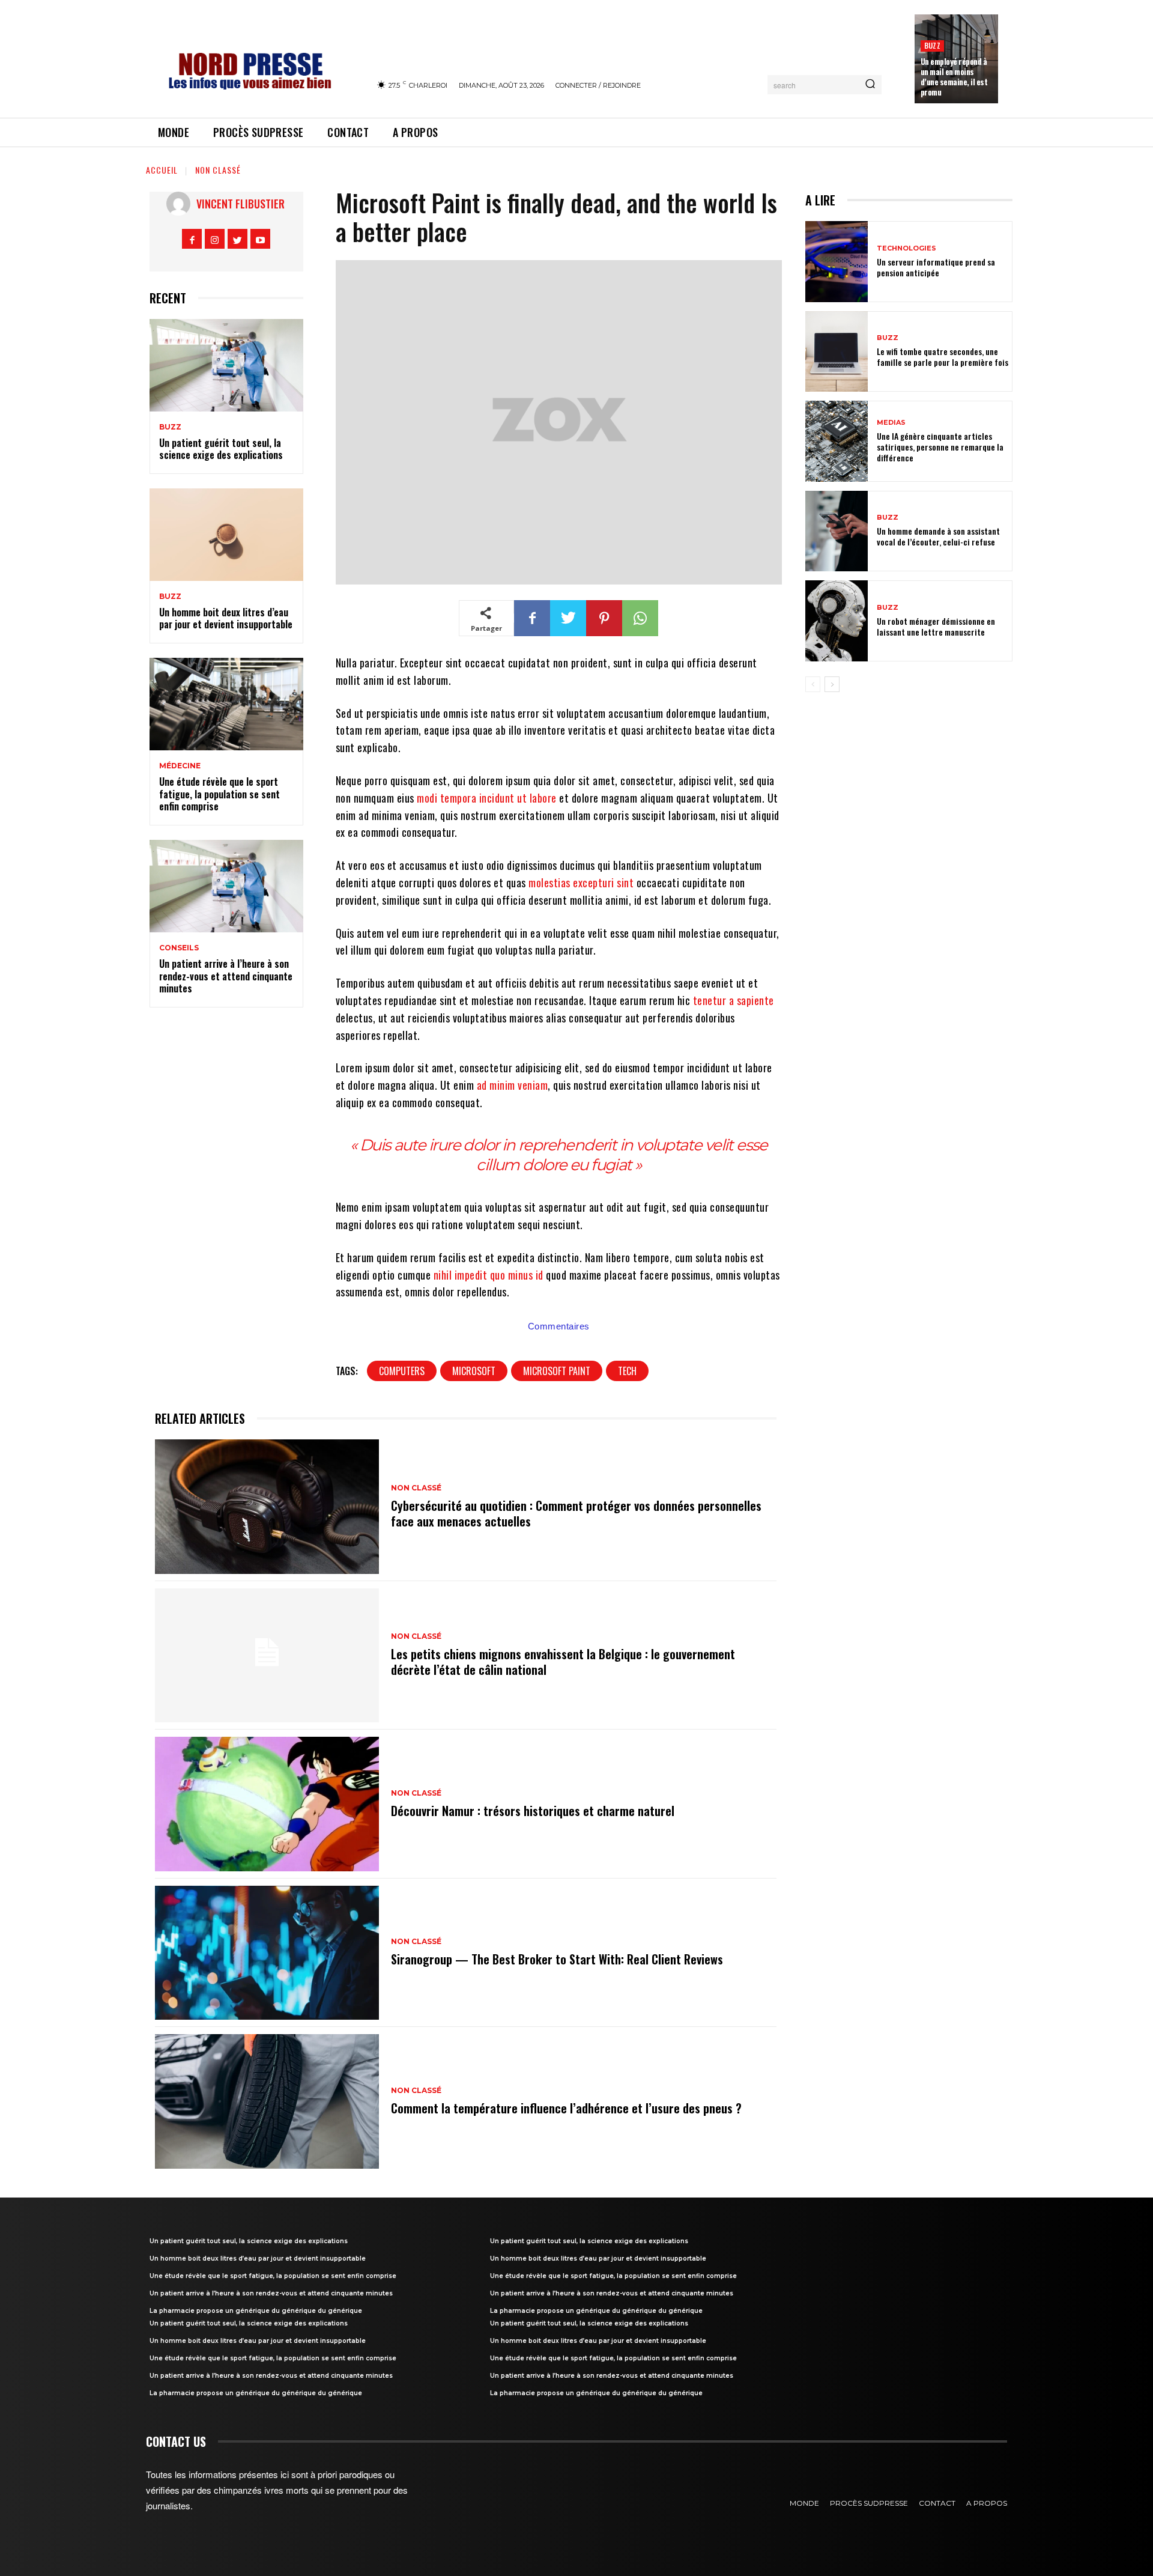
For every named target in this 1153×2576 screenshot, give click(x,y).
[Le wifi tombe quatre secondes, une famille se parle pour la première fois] (837, 352)
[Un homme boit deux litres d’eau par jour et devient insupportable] (226, 535)
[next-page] (832, 684)
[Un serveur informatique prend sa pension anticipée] (837, 262)
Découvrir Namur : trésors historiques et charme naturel (533, 1811)
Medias (891, 423)
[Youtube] (260, 239)
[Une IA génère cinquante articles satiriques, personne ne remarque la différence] (837, 441)
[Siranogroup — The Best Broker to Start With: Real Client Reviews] (267, 1953)
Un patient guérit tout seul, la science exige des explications (221, 449)
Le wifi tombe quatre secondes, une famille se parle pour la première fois (943, 357)
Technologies (906, 248)
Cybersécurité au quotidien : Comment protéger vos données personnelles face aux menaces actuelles (576, 1513)
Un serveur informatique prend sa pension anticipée (936, 267)
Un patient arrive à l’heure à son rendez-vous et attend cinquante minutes (226, 976)
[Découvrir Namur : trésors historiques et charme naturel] (267, 1804)
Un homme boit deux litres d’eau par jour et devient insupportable (226, 618)
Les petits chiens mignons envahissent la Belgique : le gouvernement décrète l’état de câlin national (563, 1662)
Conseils (179, 948)
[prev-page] (813, 684)
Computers (402, 1371)
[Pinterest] (604, 618)
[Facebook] (192, 239)
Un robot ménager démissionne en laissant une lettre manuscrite (936, 626)
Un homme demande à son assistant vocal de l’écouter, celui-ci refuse (938, 536)
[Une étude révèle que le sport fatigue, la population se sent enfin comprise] (226, 704)
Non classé (218, 170)
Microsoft (474, 1371)
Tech (627, 1371)
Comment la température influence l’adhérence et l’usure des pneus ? (566, 2108)
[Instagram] (215, 239)
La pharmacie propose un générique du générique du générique (256, 2311)
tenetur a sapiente (734, 1000)
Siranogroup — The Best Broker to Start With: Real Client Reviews (557, 1959)
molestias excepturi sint (581, 882)
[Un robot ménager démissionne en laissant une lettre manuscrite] (837, 621)
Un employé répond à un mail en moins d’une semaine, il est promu (954, 77)
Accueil (162, 170)
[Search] (870, 85)
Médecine (180, 766)
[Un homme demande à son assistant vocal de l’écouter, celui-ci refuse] (837, 531)
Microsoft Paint (557, 1371)
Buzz (932, 45)
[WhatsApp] (640, 618)
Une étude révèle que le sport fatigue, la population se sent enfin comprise (219, 794)
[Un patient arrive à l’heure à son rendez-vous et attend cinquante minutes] (226, 886)
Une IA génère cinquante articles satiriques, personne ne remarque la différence (940, 447)
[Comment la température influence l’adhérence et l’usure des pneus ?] (267, 2101)
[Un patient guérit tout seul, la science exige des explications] (226, 365)
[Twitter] (238, 239)
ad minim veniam (513, 1085)
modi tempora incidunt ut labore (487, 798)
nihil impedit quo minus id (489, 1275)
